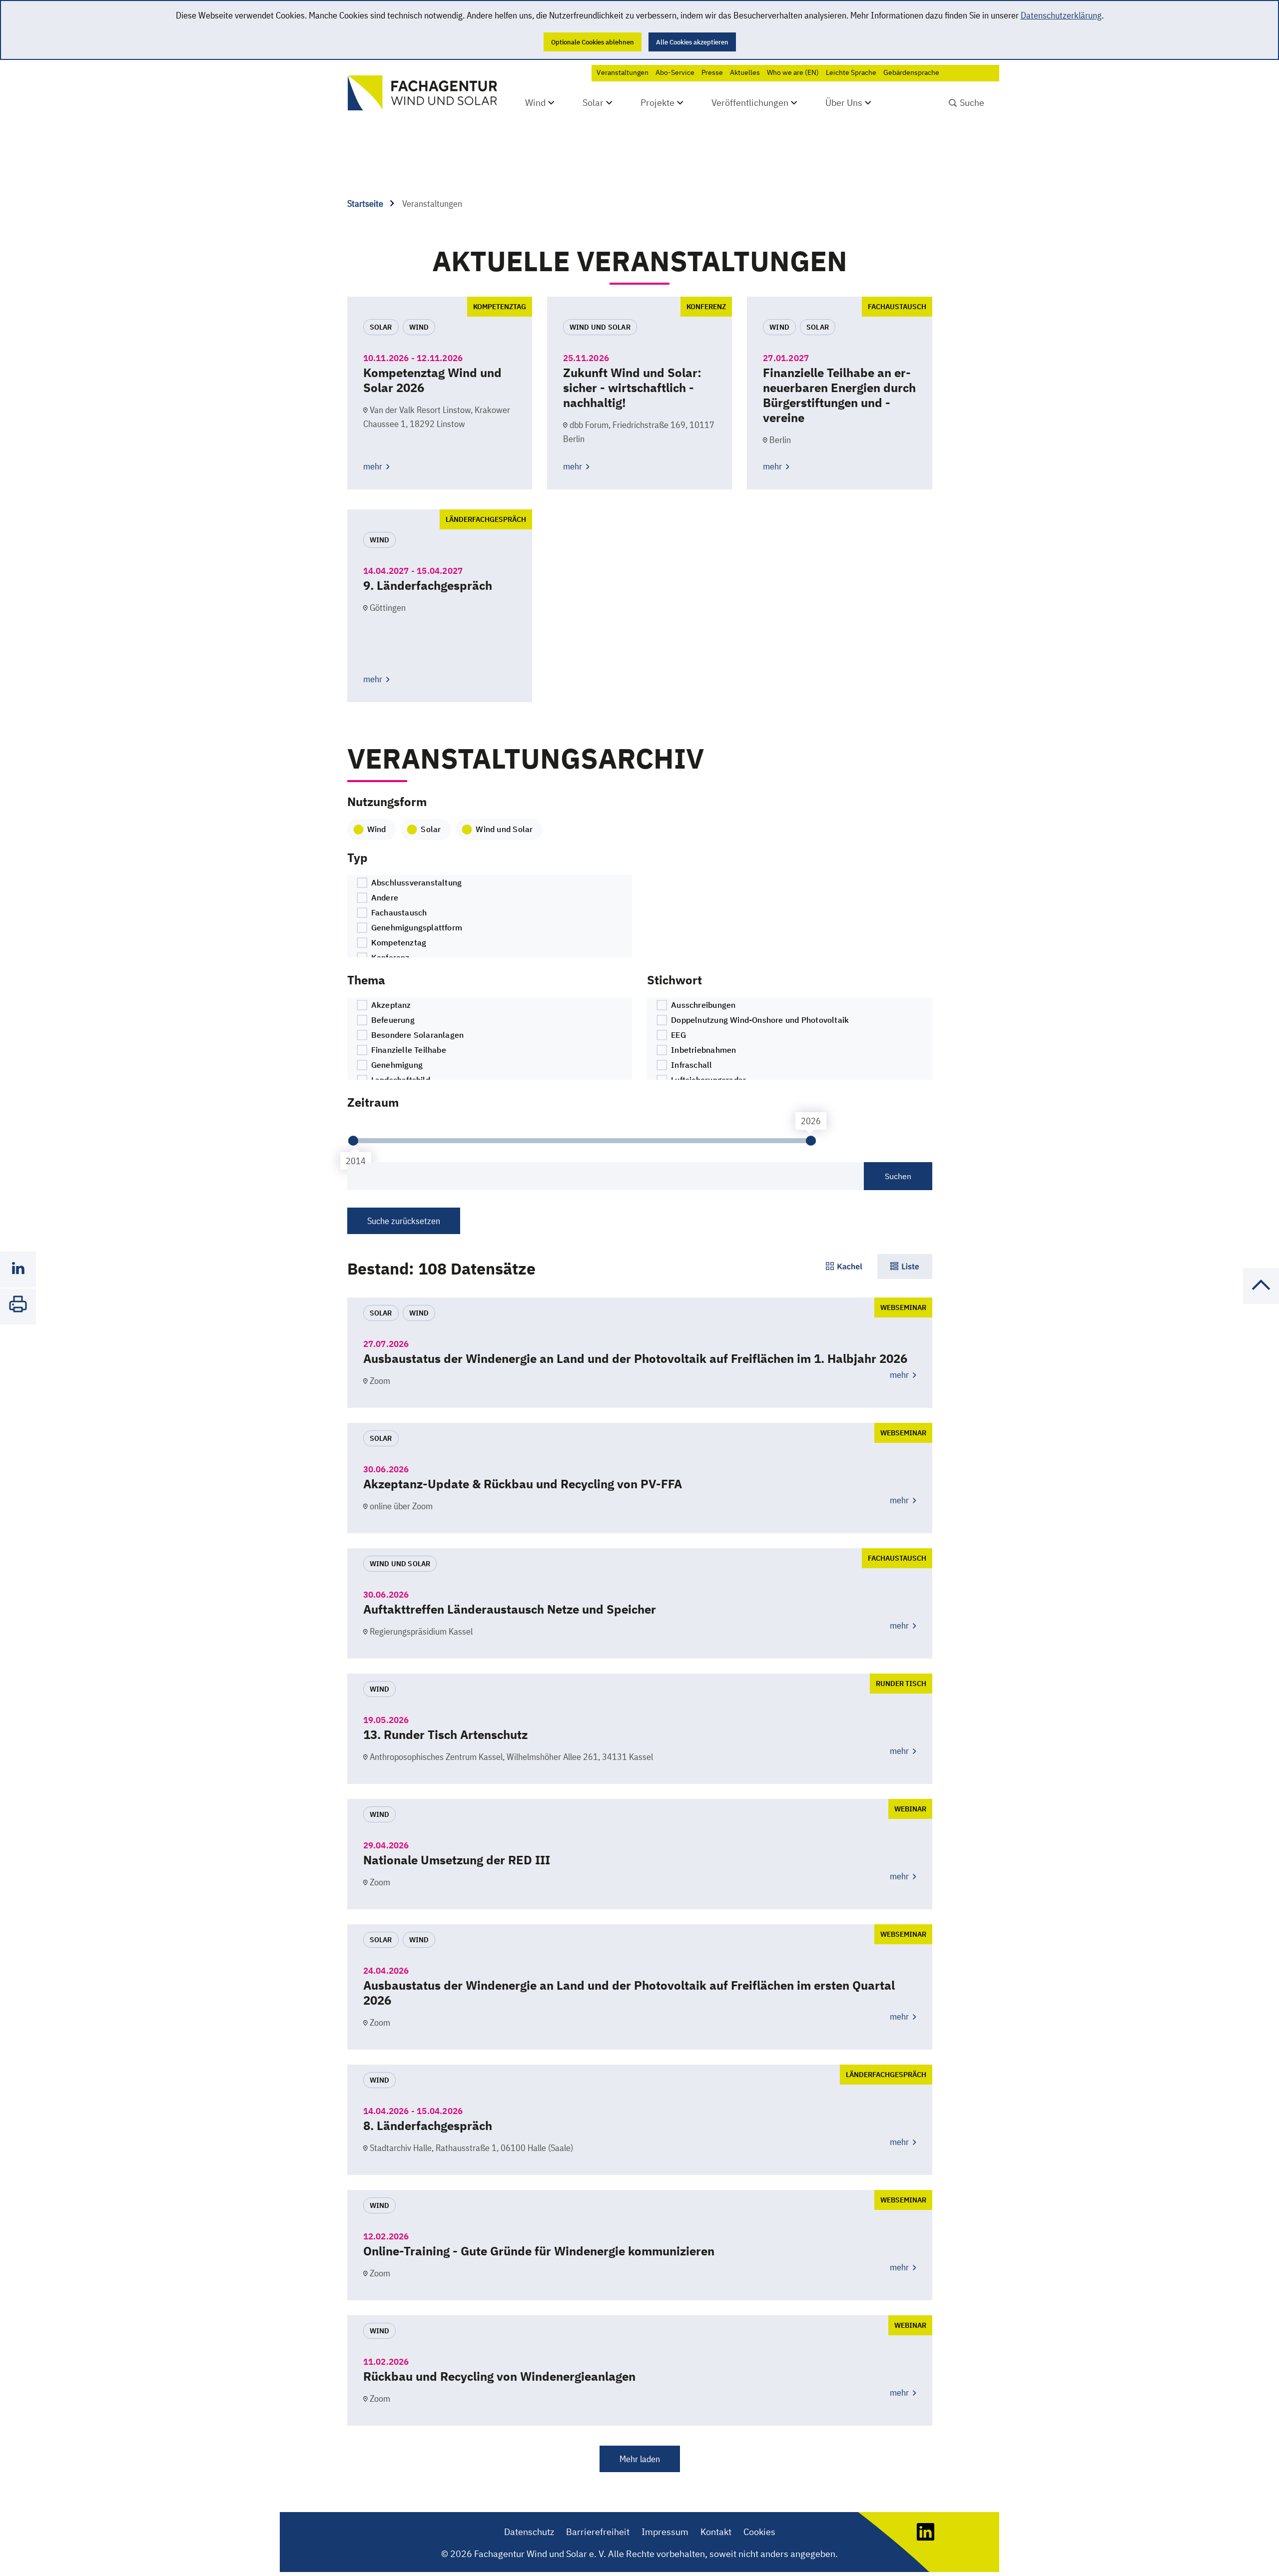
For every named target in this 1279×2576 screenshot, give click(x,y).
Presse (712, 72)
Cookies (759, 2532)
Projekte (657, 103)
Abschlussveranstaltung (416, 882)
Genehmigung (396, 1065)
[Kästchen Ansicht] (844, 1267)
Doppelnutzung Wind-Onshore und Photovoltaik (759, 1020)
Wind (535, 103)
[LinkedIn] (926, 2537)
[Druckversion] (18, 1306)
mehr (374, 466)
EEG (677, 1035)
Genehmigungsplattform (416, 927)
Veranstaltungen (623, 72)
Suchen (898, 1176)
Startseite (366, 204)
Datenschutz (529, 2532)
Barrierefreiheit (598, 2532)
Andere (384, 897)
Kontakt (716, 2532)
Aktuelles (745, 72)
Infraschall (691, 1065)
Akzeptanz (390, 1005)
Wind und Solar (504, 829)
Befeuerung (392, 1020)
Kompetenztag (398, 942)
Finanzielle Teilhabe (408, 1050)
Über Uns (844, 103)
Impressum (665, 2532)
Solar (593, 103)
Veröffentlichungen (750, 103)
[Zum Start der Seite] (1261, 1301)
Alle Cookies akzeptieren (692, 42)
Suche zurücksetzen (404, 1221)
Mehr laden (640, 2459)
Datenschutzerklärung (1061, 15)
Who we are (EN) (793, 72)
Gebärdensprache (911, 72)
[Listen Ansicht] (905, 1267)
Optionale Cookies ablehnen (593, 42)
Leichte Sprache (851, 72)
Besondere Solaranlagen (417, 1035)
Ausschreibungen (702, 1005)
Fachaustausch (398, 912)
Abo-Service (675, 72)
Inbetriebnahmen (702, 1050)
